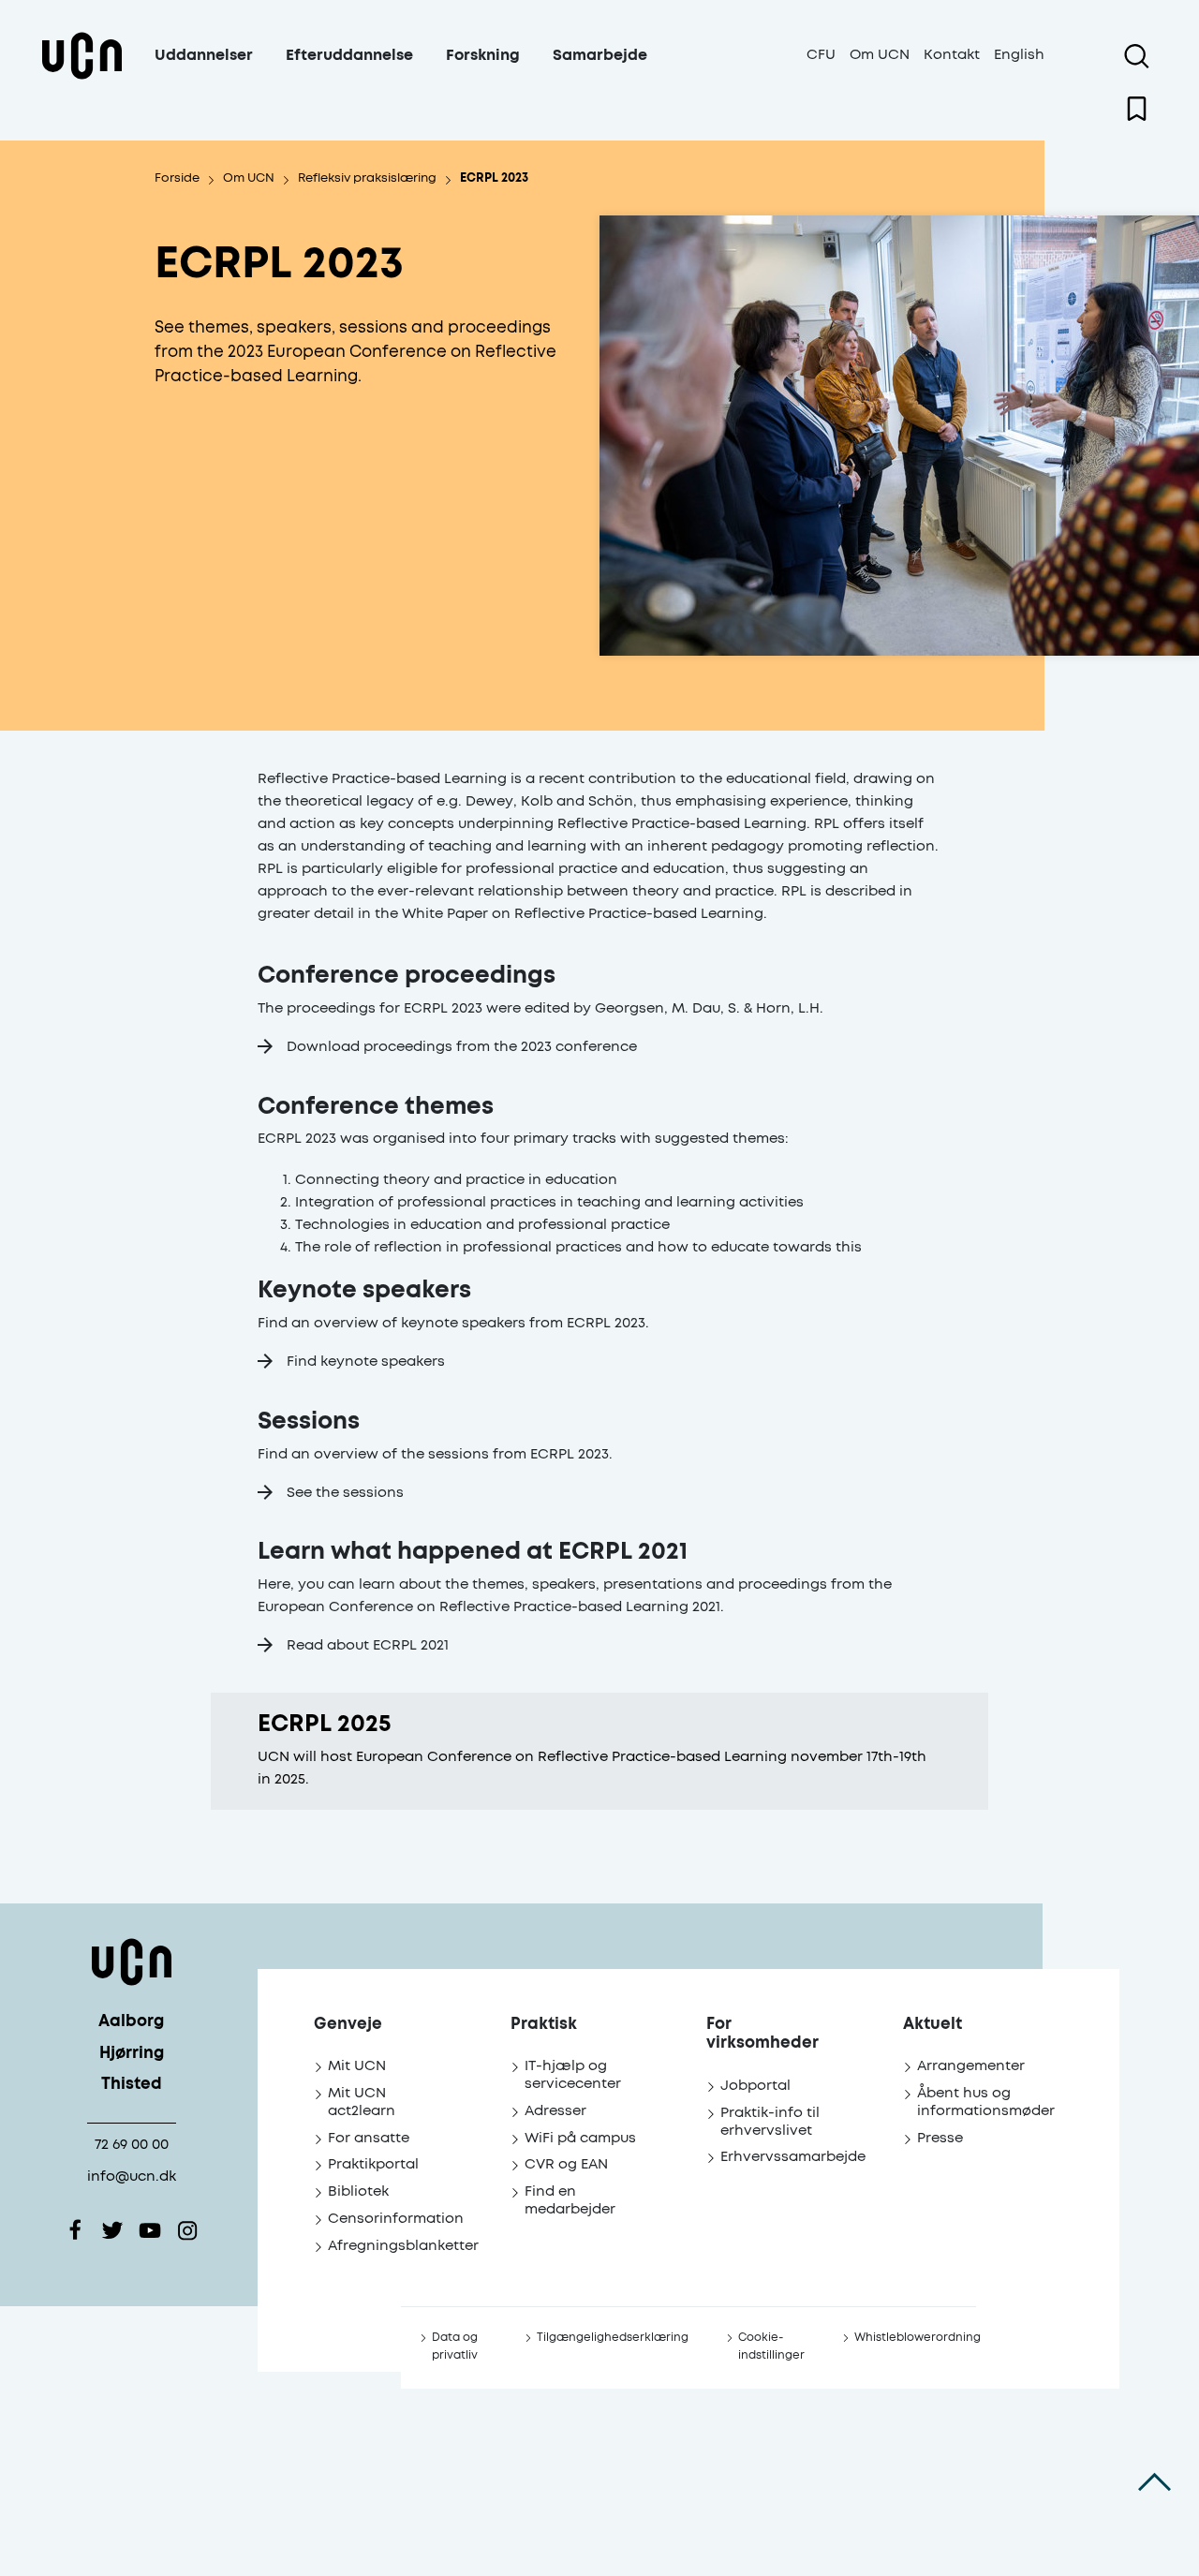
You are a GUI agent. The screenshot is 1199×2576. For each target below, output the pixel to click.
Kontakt (952, 55)
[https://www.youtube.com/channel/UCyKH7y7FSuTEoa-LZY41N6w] (150, 2230)
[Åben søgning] (1137, 56)
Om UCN (880, 55)
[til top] (1155, 2482)
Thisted (132, 2085)
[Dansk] (82, 78)
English (1019, 55)
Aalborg (131, 2022)
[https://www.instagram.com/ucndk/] (187, 2230)
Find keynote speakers (366, 1362)
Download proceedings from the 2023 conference (462, 1047)
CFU (821, 55)
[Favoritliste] (1137, 109)
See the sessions (345, 1493)
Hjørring (132, 2054)
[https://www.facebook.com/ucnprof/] (75, 2230)
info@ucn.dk (132, 2176)
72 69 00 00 (132, 2145)
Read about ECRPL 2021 (368, 1645)
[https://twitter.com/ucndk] (112, 2230)
